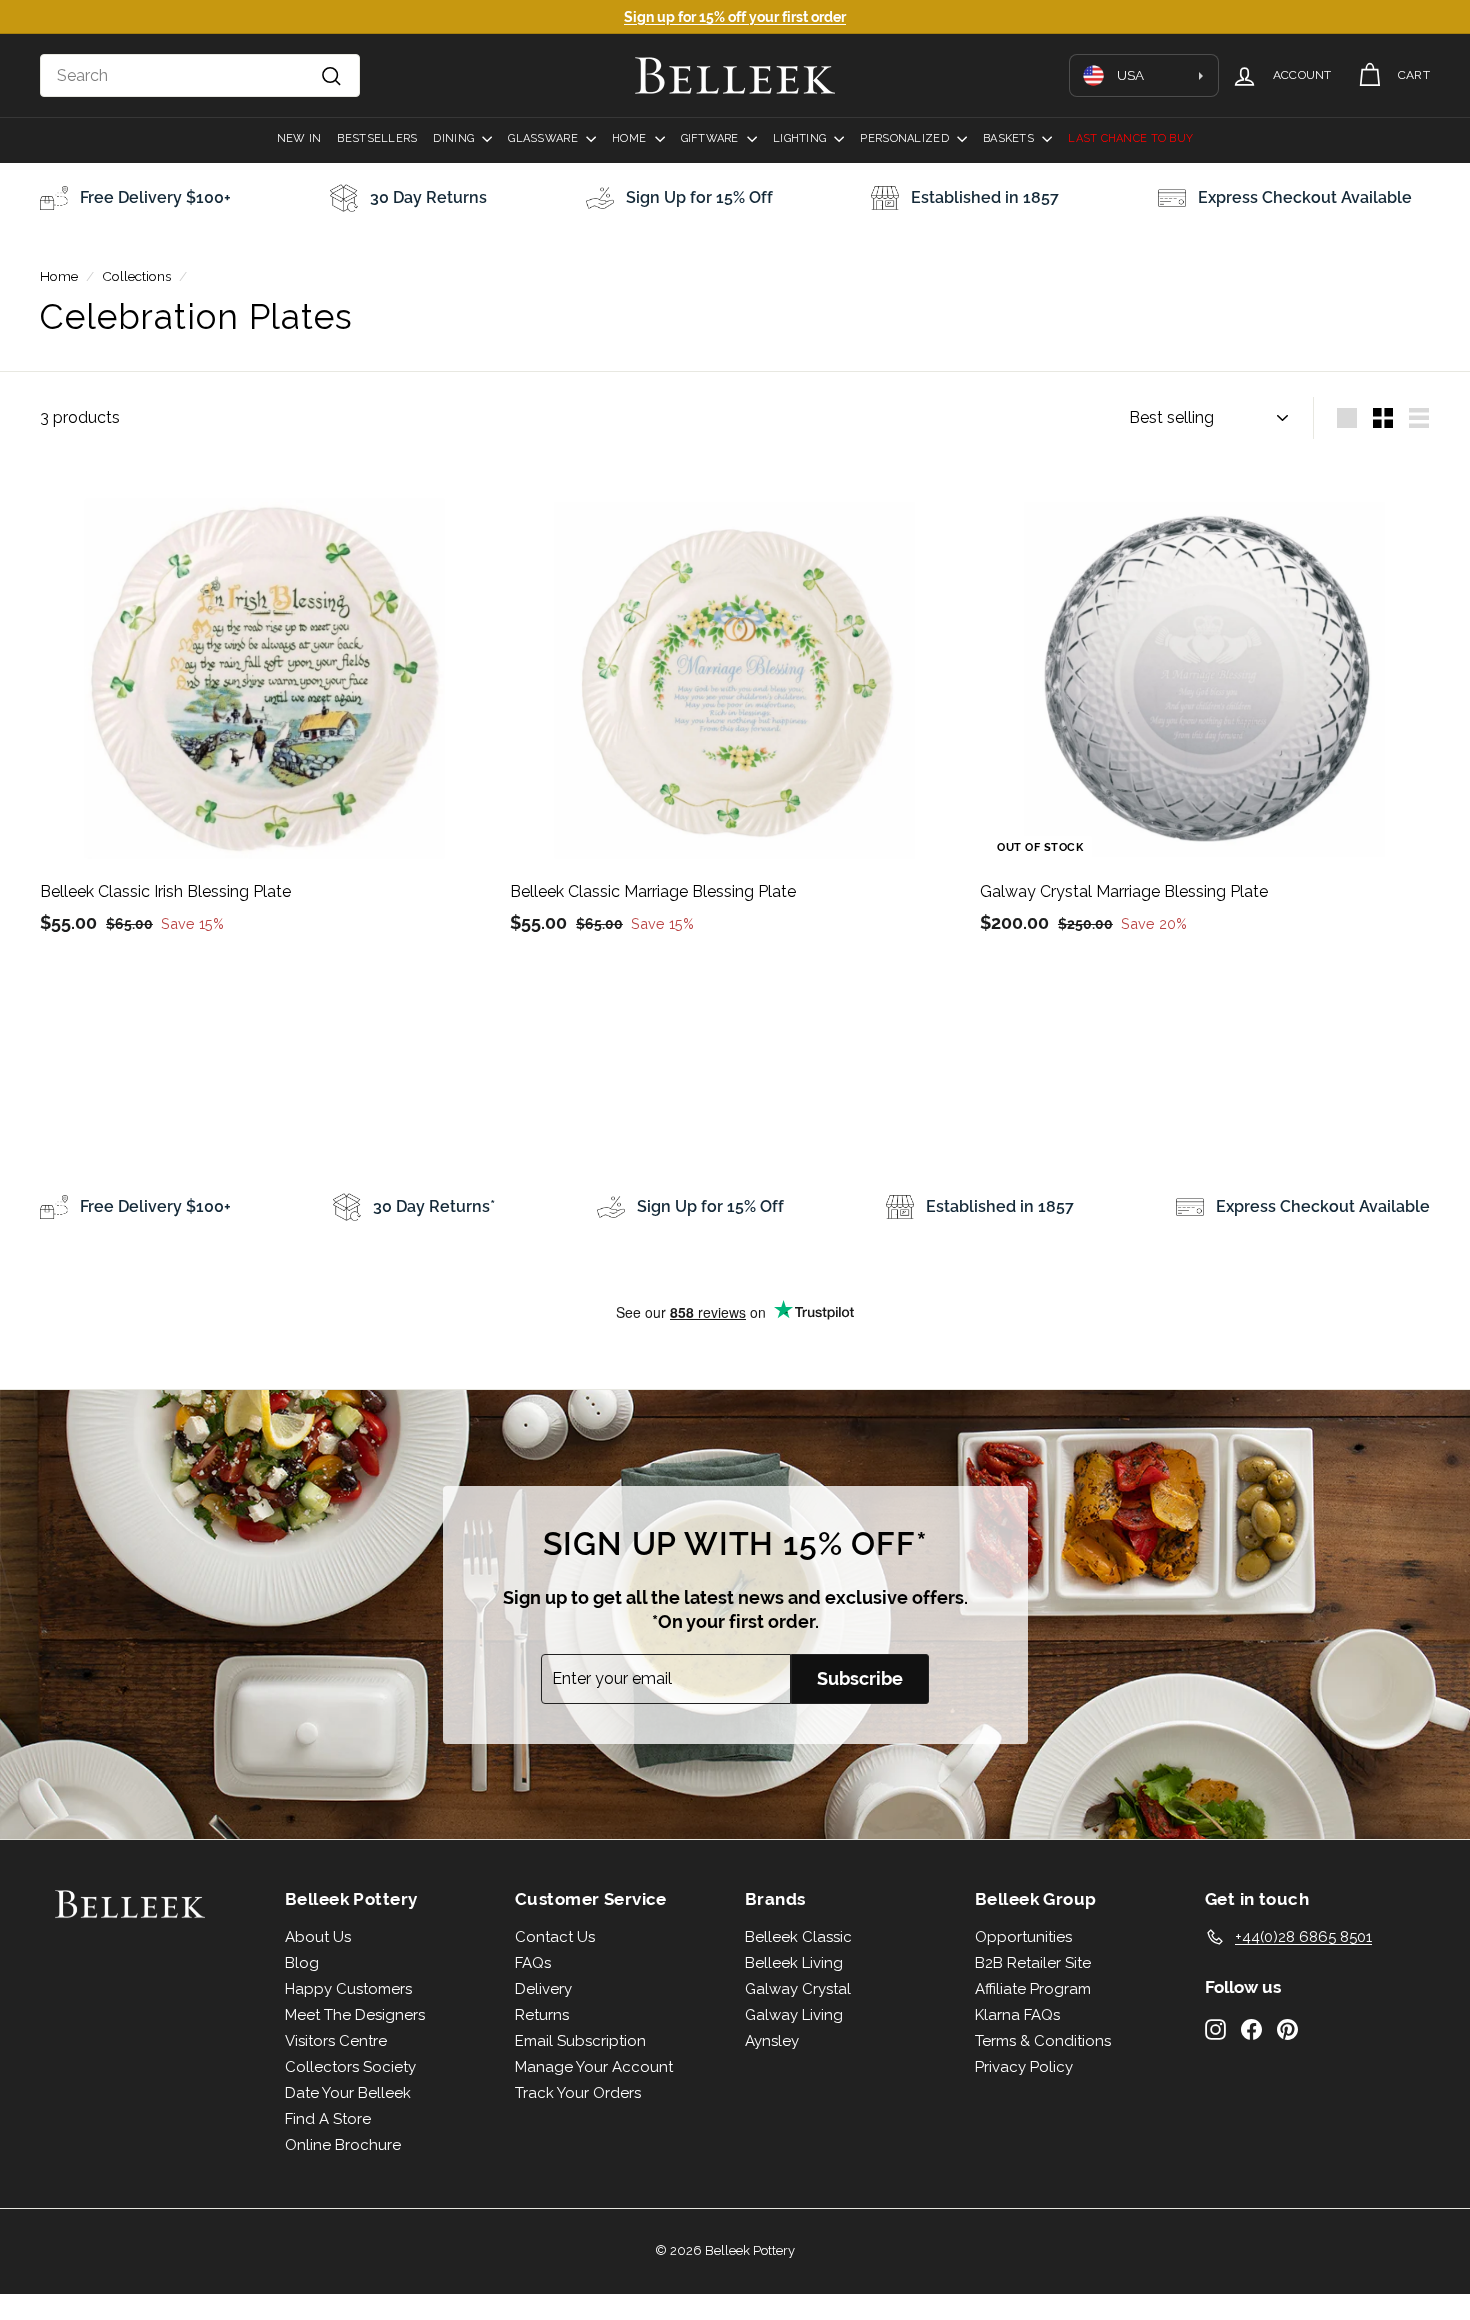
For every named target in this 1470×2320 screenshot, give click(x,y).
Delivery (543, 1989)
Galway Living (794, 2015)
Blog (302, 1963)
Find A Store (328, 2119)
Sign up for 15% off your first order (735, 17)
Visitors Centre (336, 2041)
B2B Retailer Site (1033, 1963)
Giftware (711, 138)
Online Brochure (343, 2145)
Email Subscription (580, 2041)
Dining (455, 138)
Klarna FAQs (1017, 2015)
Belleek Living (794, 1963)
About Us (318, 1937)
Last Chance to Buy (1130, 138)
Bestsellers (377, 138)
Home (630, 138)
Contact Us (555, 1937)
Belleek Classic (798, 1937)
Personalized (906, 138)
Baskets (1010, 138)
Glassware (544, 138)
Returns (542, 2015)
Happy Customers (348, 1989)
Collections (136, 276)
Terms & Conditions (1043, 2041)
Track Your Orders (578, 2093)
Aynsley (772, 2041)
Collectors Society (350, 2067)
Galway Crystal (798, 1989)
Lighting (801, 138)
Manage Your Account (594, 2067)
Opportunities (1023, 1937)
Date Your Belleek (348, 2093)
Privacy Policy (1024, 2067)
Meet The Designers (355, 2015)
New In (299, 138)
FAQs (533, 1963)
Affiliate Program (1033, 1989)
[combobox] (200, 76)
